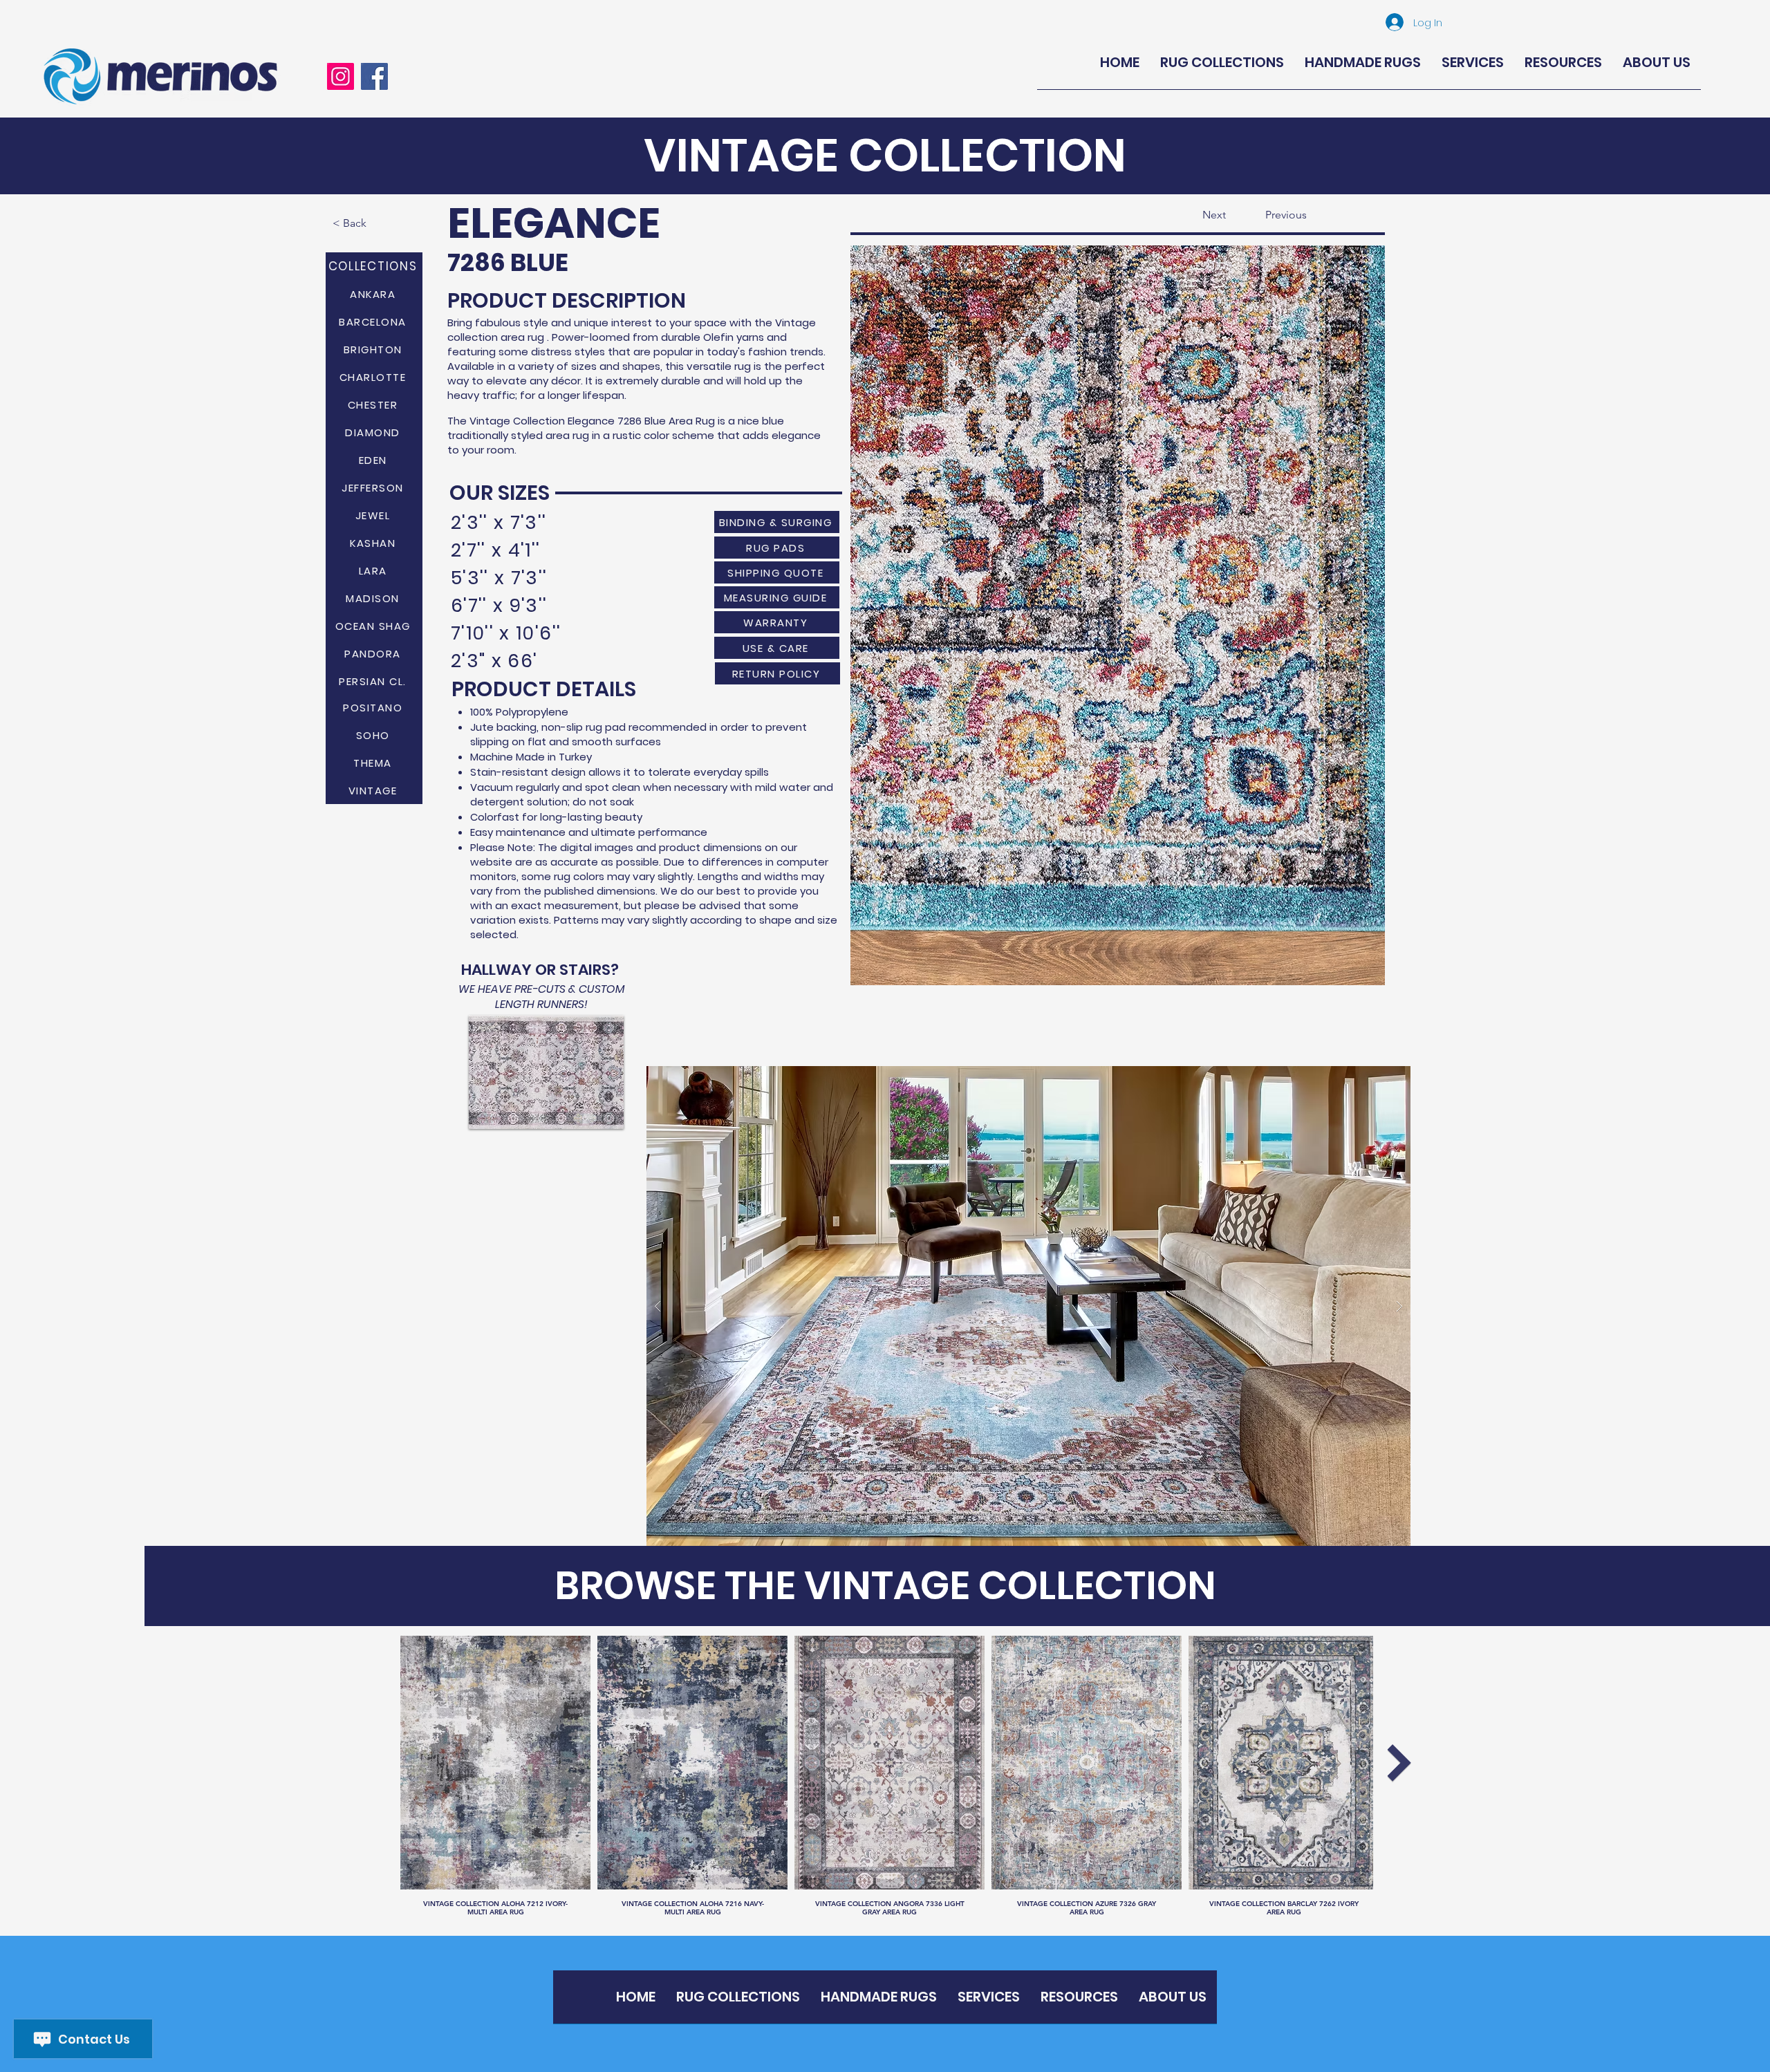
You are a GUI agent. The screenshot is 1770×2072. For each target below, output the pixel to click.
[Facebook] (374, 76)
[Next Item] (1399, 1763)
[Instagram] (341, 76)
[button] (1118, 615)
